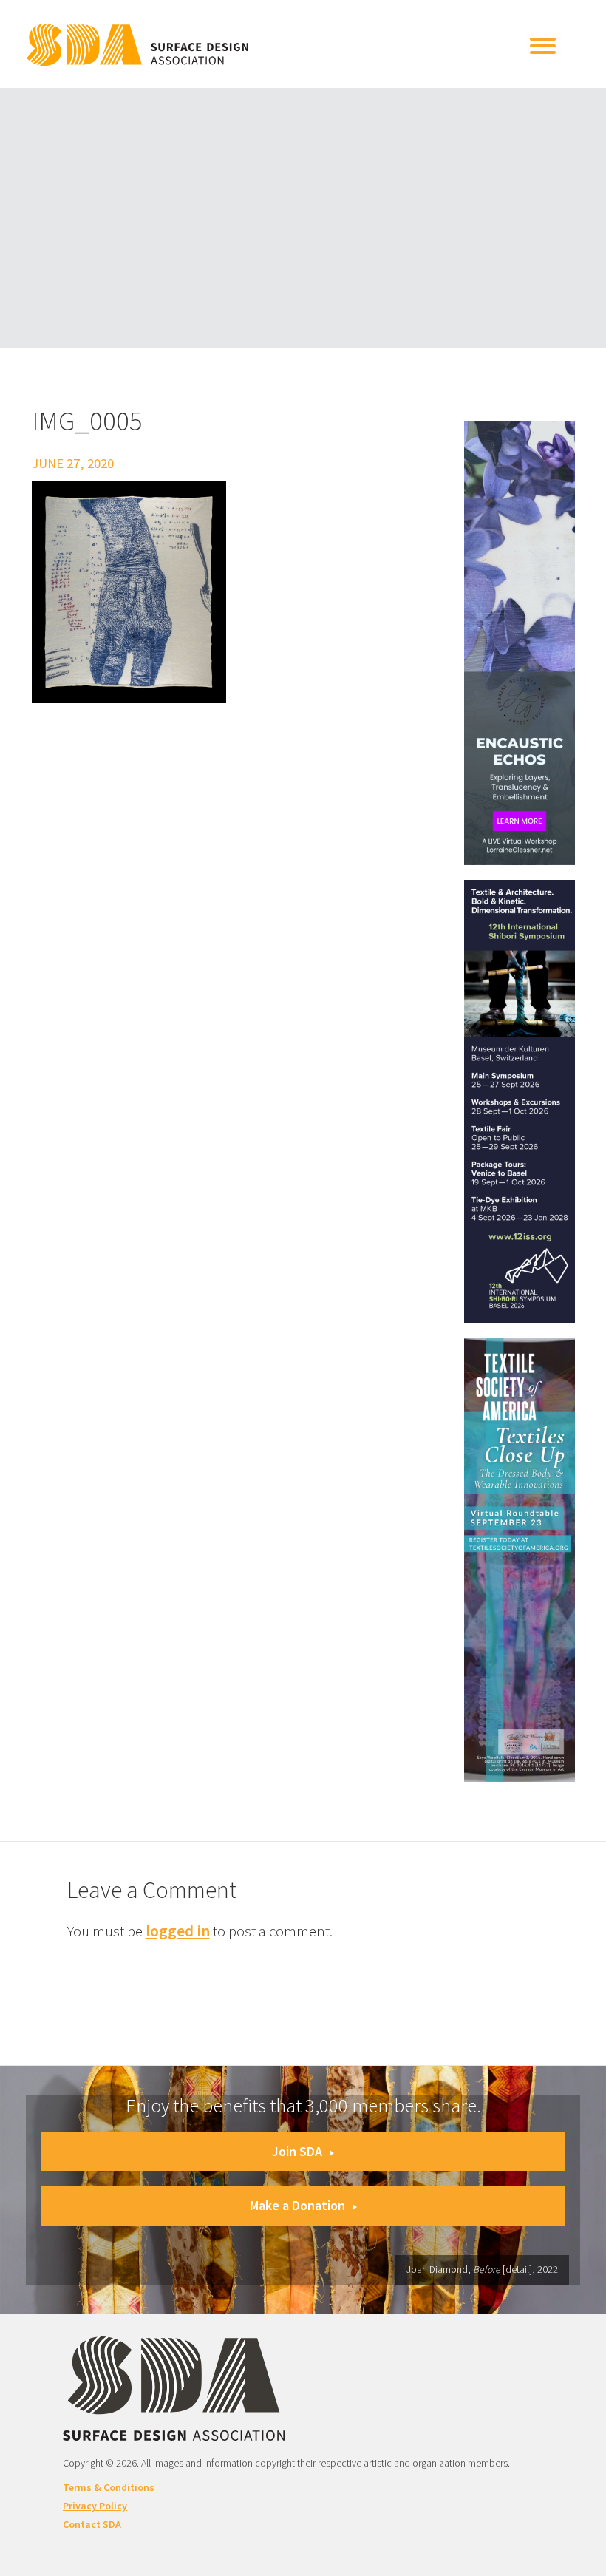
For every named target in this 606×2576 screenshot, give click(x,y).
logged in (178, 1931)
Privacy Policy (95, 2506)
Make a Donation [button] (297, 2205)
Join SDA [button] (297, 2151)
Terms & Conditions (109, 2487)
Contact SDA (92, 2524)
